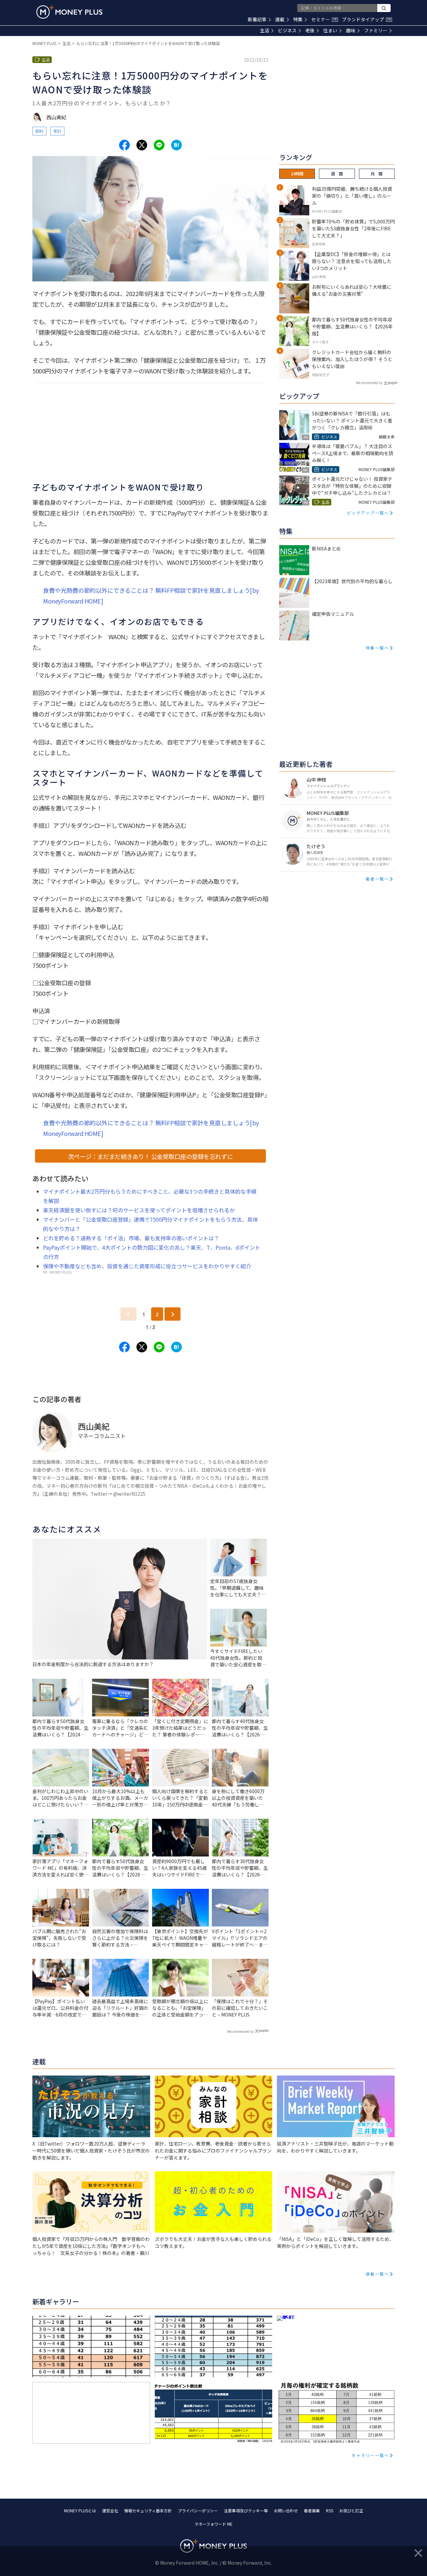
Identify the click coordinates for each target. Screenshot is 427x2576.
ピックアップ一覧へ (368, 513)
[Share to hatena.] (176, 145)
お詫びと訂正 (351, 2510)
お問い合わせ (286, 2510)
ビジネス (287, 30)
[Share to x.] (142, 145)
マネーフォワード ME (213, 2524)
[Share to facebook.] (124, 145)
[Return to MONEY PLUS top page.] (69, 12)
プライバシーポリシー (198, 2510)
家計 (57, 131)
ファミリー (376, 30)
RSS (330, 2510)
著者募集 (312, 2510)
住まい (330, 30)
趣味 (351, 30)
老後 (310, 30)
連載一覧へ (377, 2274)
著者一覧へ (377, 879)
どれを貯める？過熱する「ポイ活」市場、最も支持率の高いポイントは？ (131, 1238)
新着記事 (257, 19)
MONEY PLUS (44, 43)
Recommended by (241, 2031)
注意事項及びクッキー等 (246, 2510)
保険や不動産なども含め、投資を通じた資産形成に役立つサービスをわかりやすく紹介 (147, 1266)
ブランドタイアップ (366, 19)
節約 (39, 131)
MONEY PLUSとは (80, 2510)
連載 (280, 19)
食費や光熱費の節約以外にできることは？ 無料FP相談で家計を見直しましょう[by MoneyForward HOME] (151, 595)
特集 (298, 19)
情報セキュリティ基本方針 (148, 2510)
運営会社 (110, 2510)
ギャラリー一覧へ (370, 2455)
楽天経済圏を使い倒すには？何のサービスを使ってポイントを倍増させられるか (139, 1210)
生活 (265, 30)
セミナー (324, 19)
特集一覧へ (377, 648)
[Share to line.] (159, 145)
